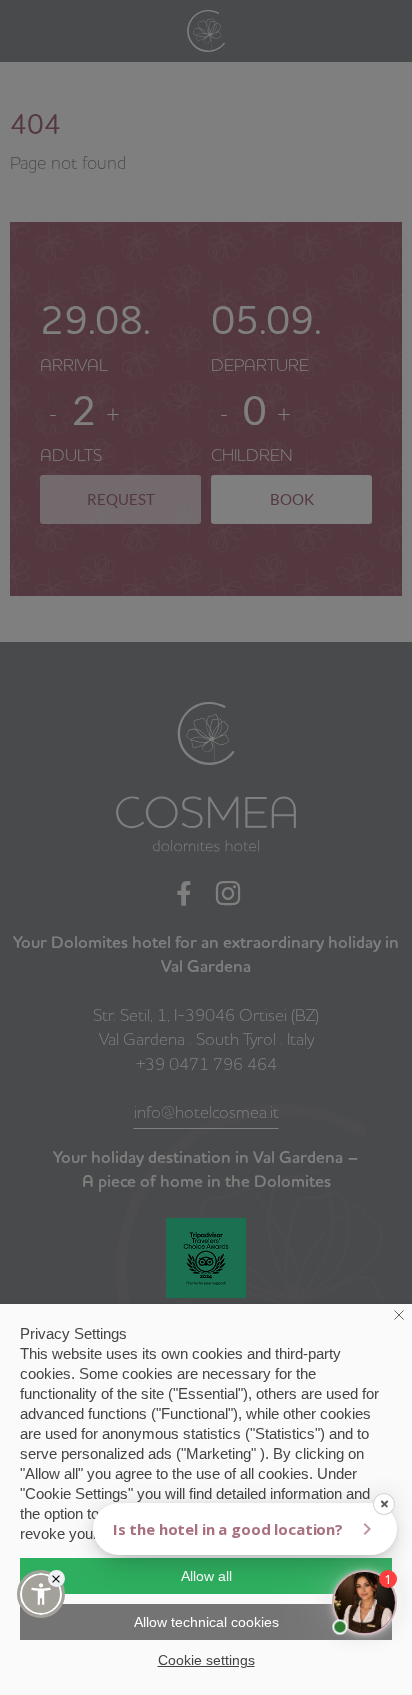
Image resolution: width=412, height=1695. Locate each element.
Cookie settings (206, 1660)
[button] (41, 1594)
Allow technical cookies (206, 1622)
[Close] (56, 1578)
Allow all (206, 1576)
